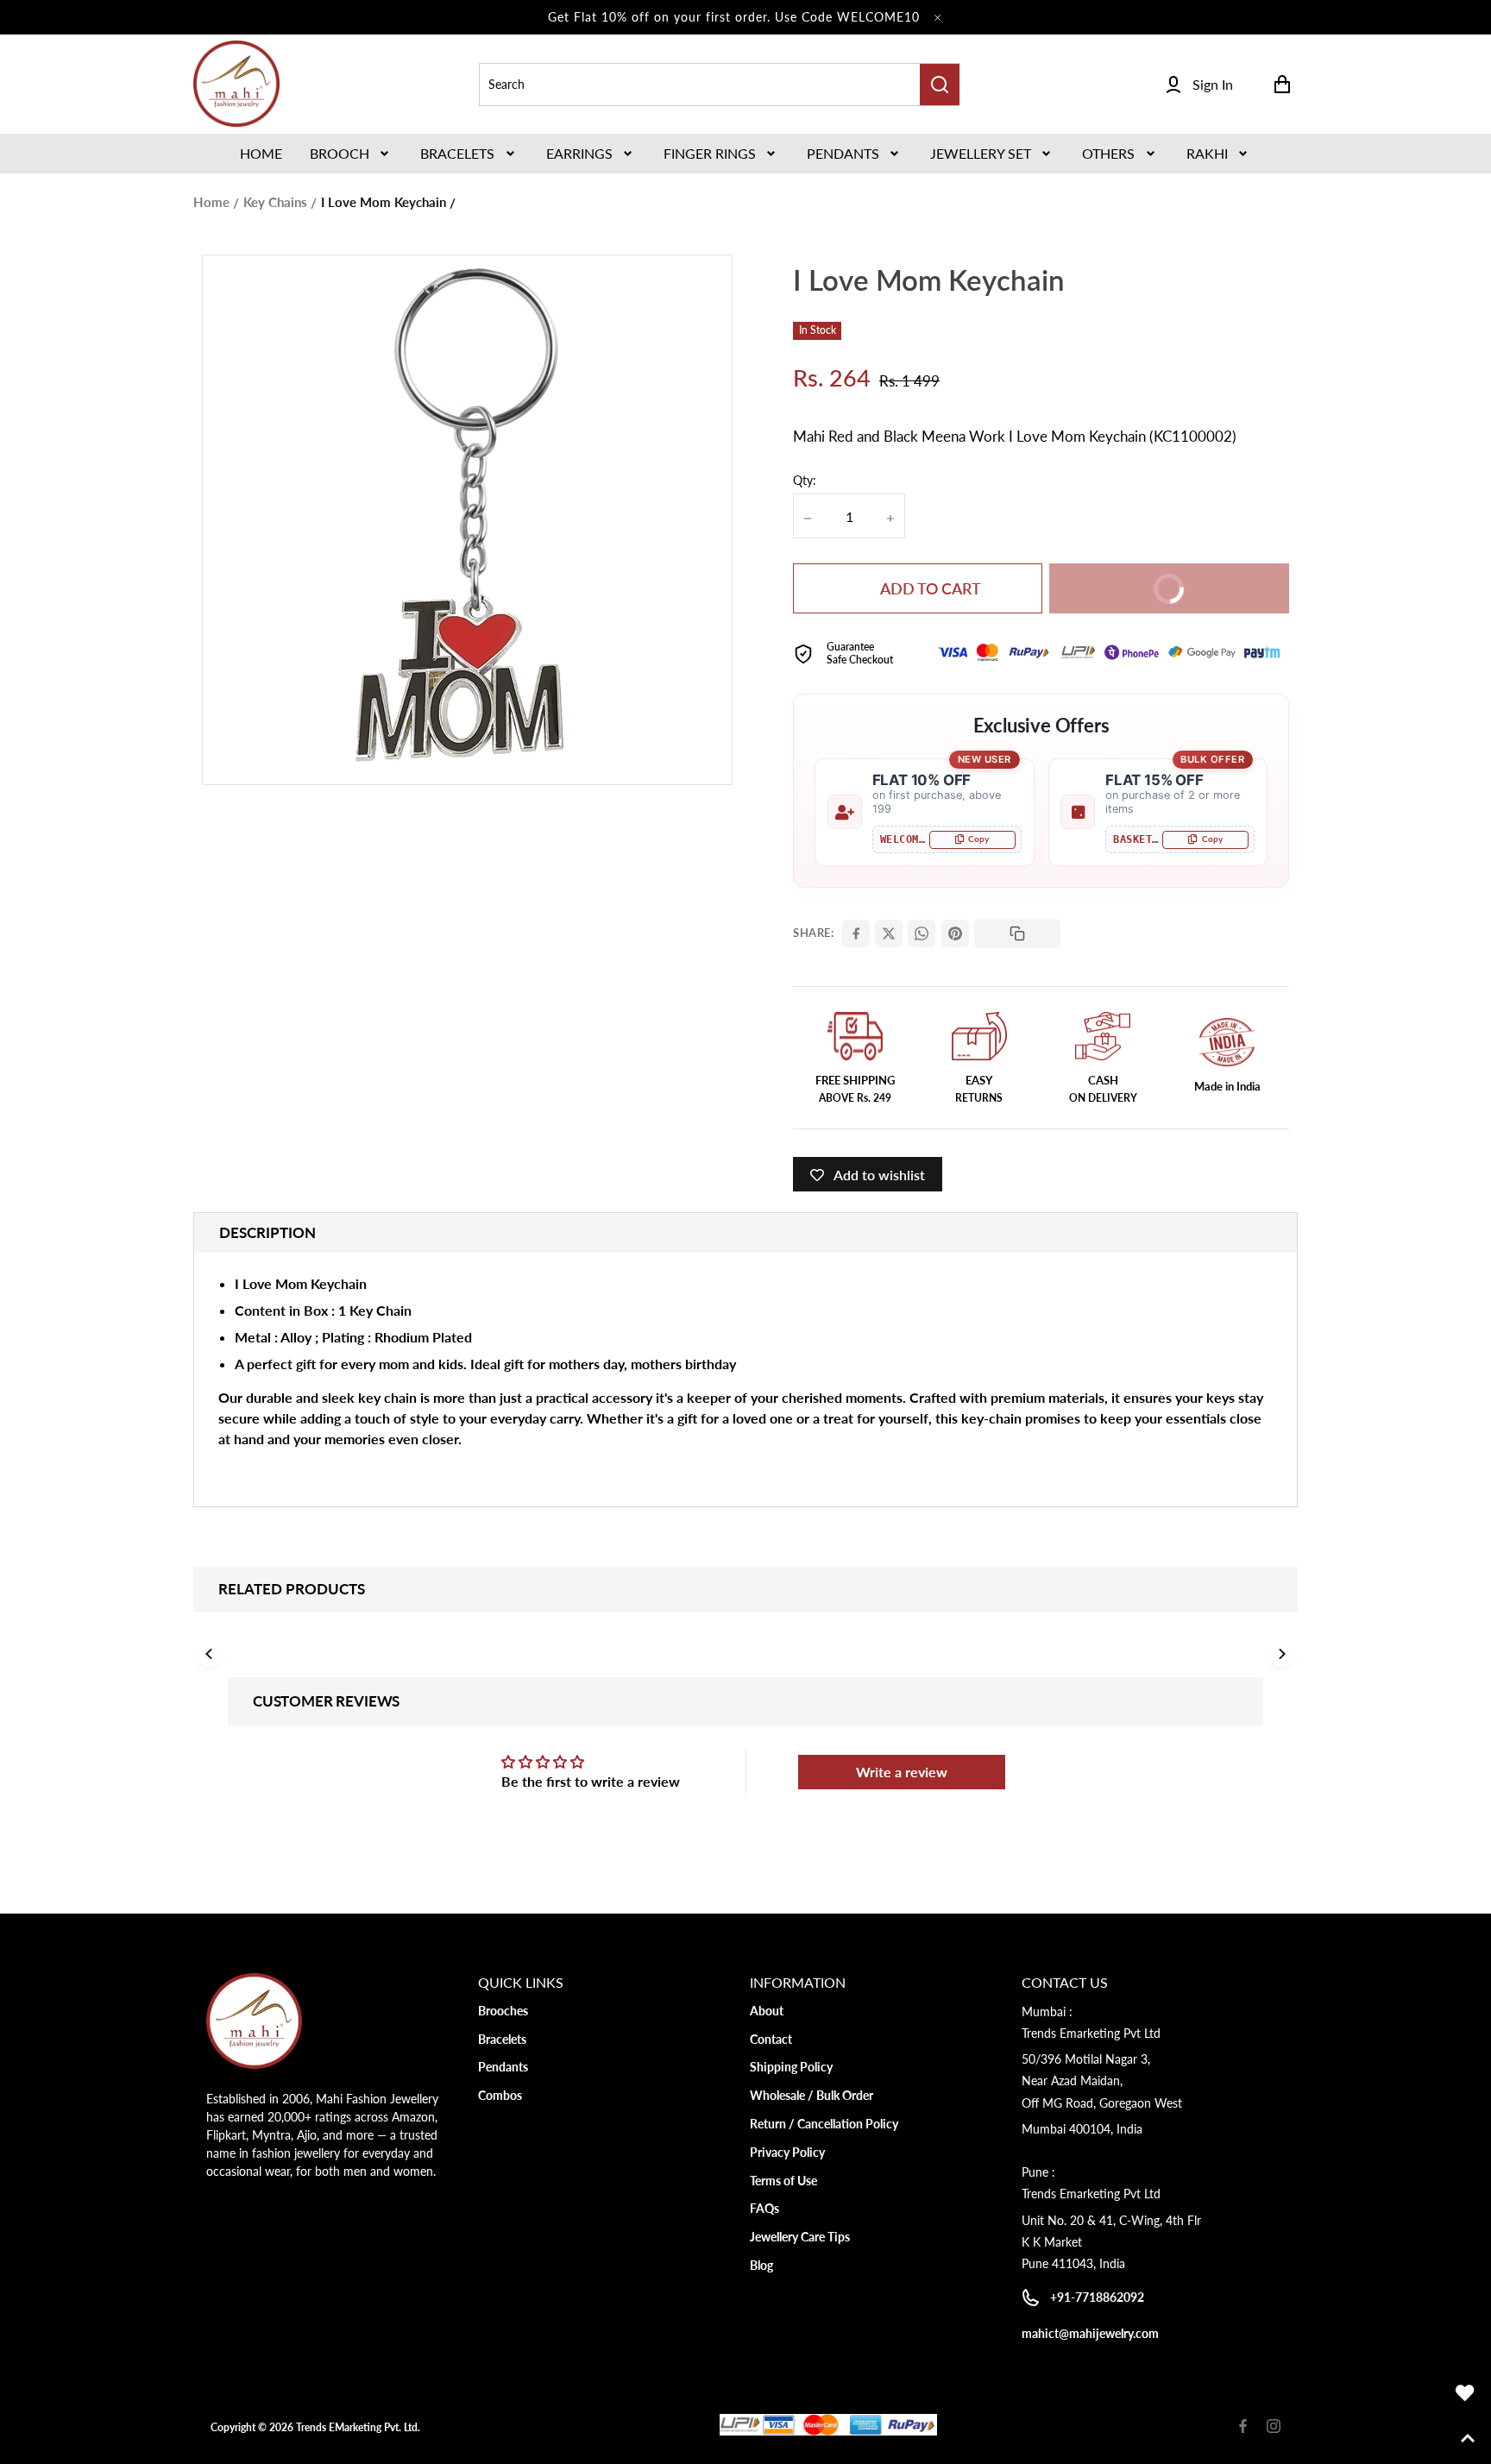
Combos (500, 2095)
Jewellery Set (981, 153)
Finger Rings (710, 153)
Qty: (805, 480)
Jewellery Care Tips (800, 2237)
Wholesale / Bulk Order (812, 2095)
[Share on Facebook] (856, 933)
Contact (771, 2039)
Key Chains (275, 202)
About (767, 2011)
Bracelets (457, 153)
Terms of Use (783, 2181)
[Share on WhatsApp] (922, 933)
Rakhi (1207, 153)
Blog (761, 2265)
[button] (351, 154)
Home (211, 202)
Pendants (843, 153)
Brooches (503, 2011)
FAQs (764, 2208)
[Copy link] (1017, 933)
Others (1108, 153)
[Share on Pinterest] (955, 933)
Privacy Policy (787, 2152)
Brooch (340, 153)
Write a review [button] (902, 1772)
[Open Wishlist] (1465, 2393)
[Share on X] (889, 933)
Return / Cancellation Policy (824, 2124)
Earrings (579, 153)
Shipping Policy (791, 2067)
